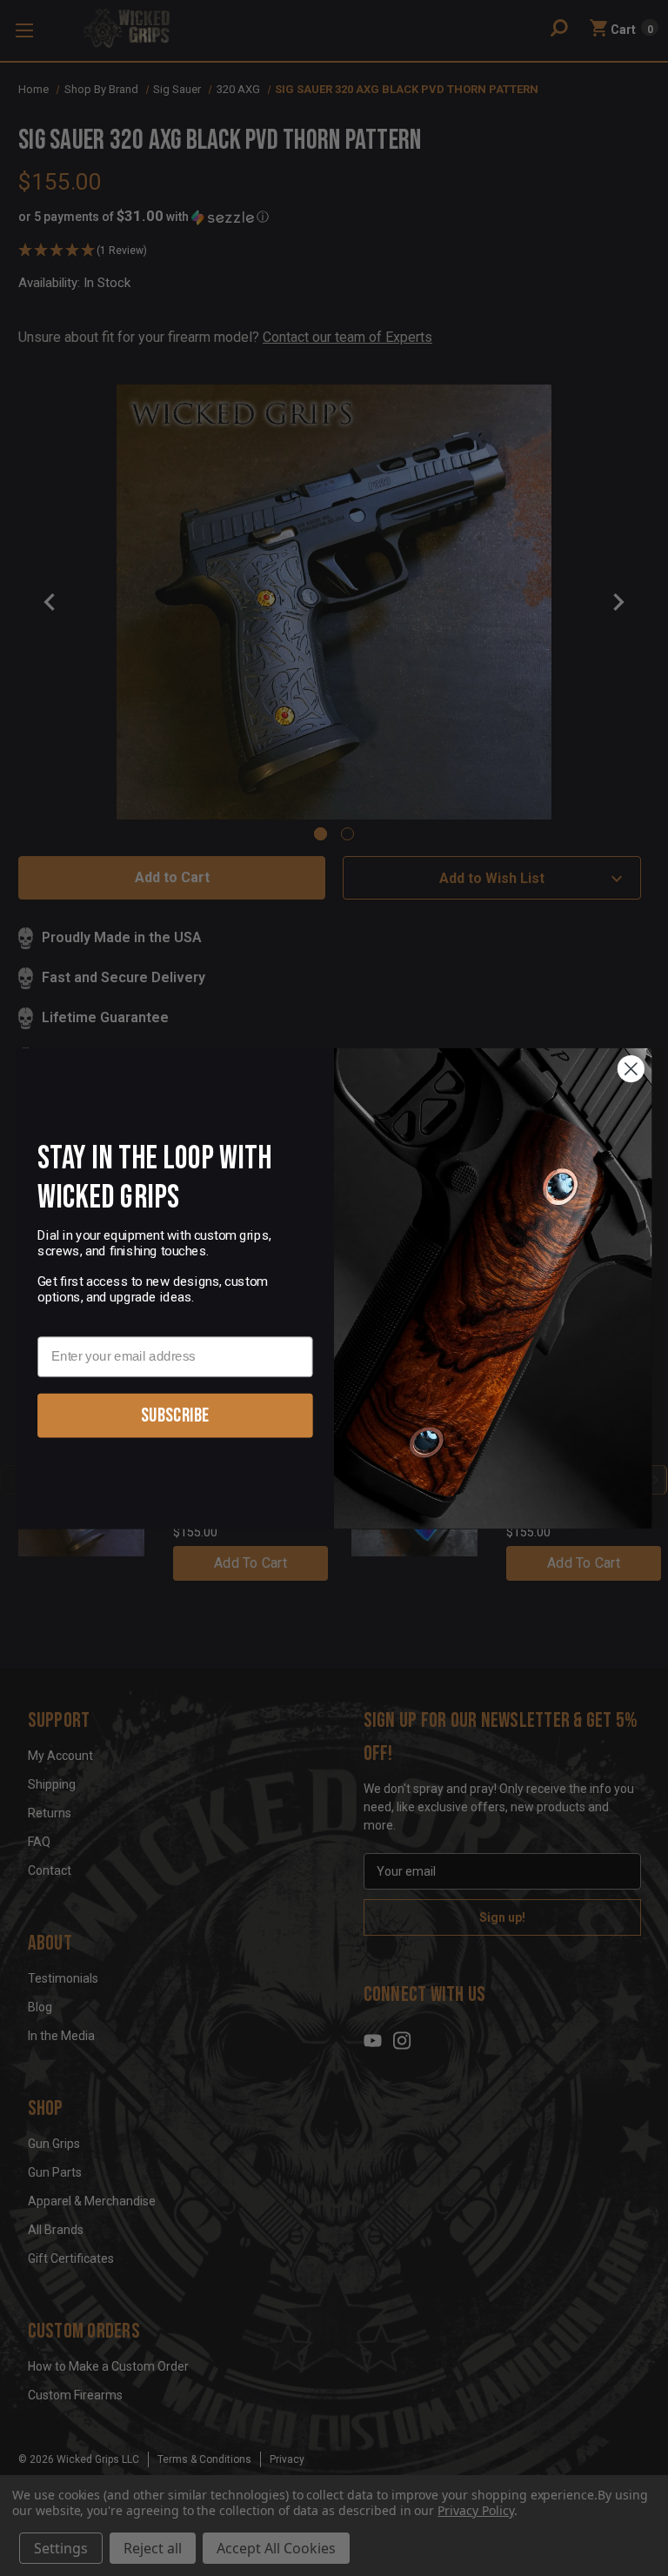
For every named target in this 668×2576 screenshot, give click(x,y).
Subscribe (175, 1415)
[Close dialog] (631, 1069)
